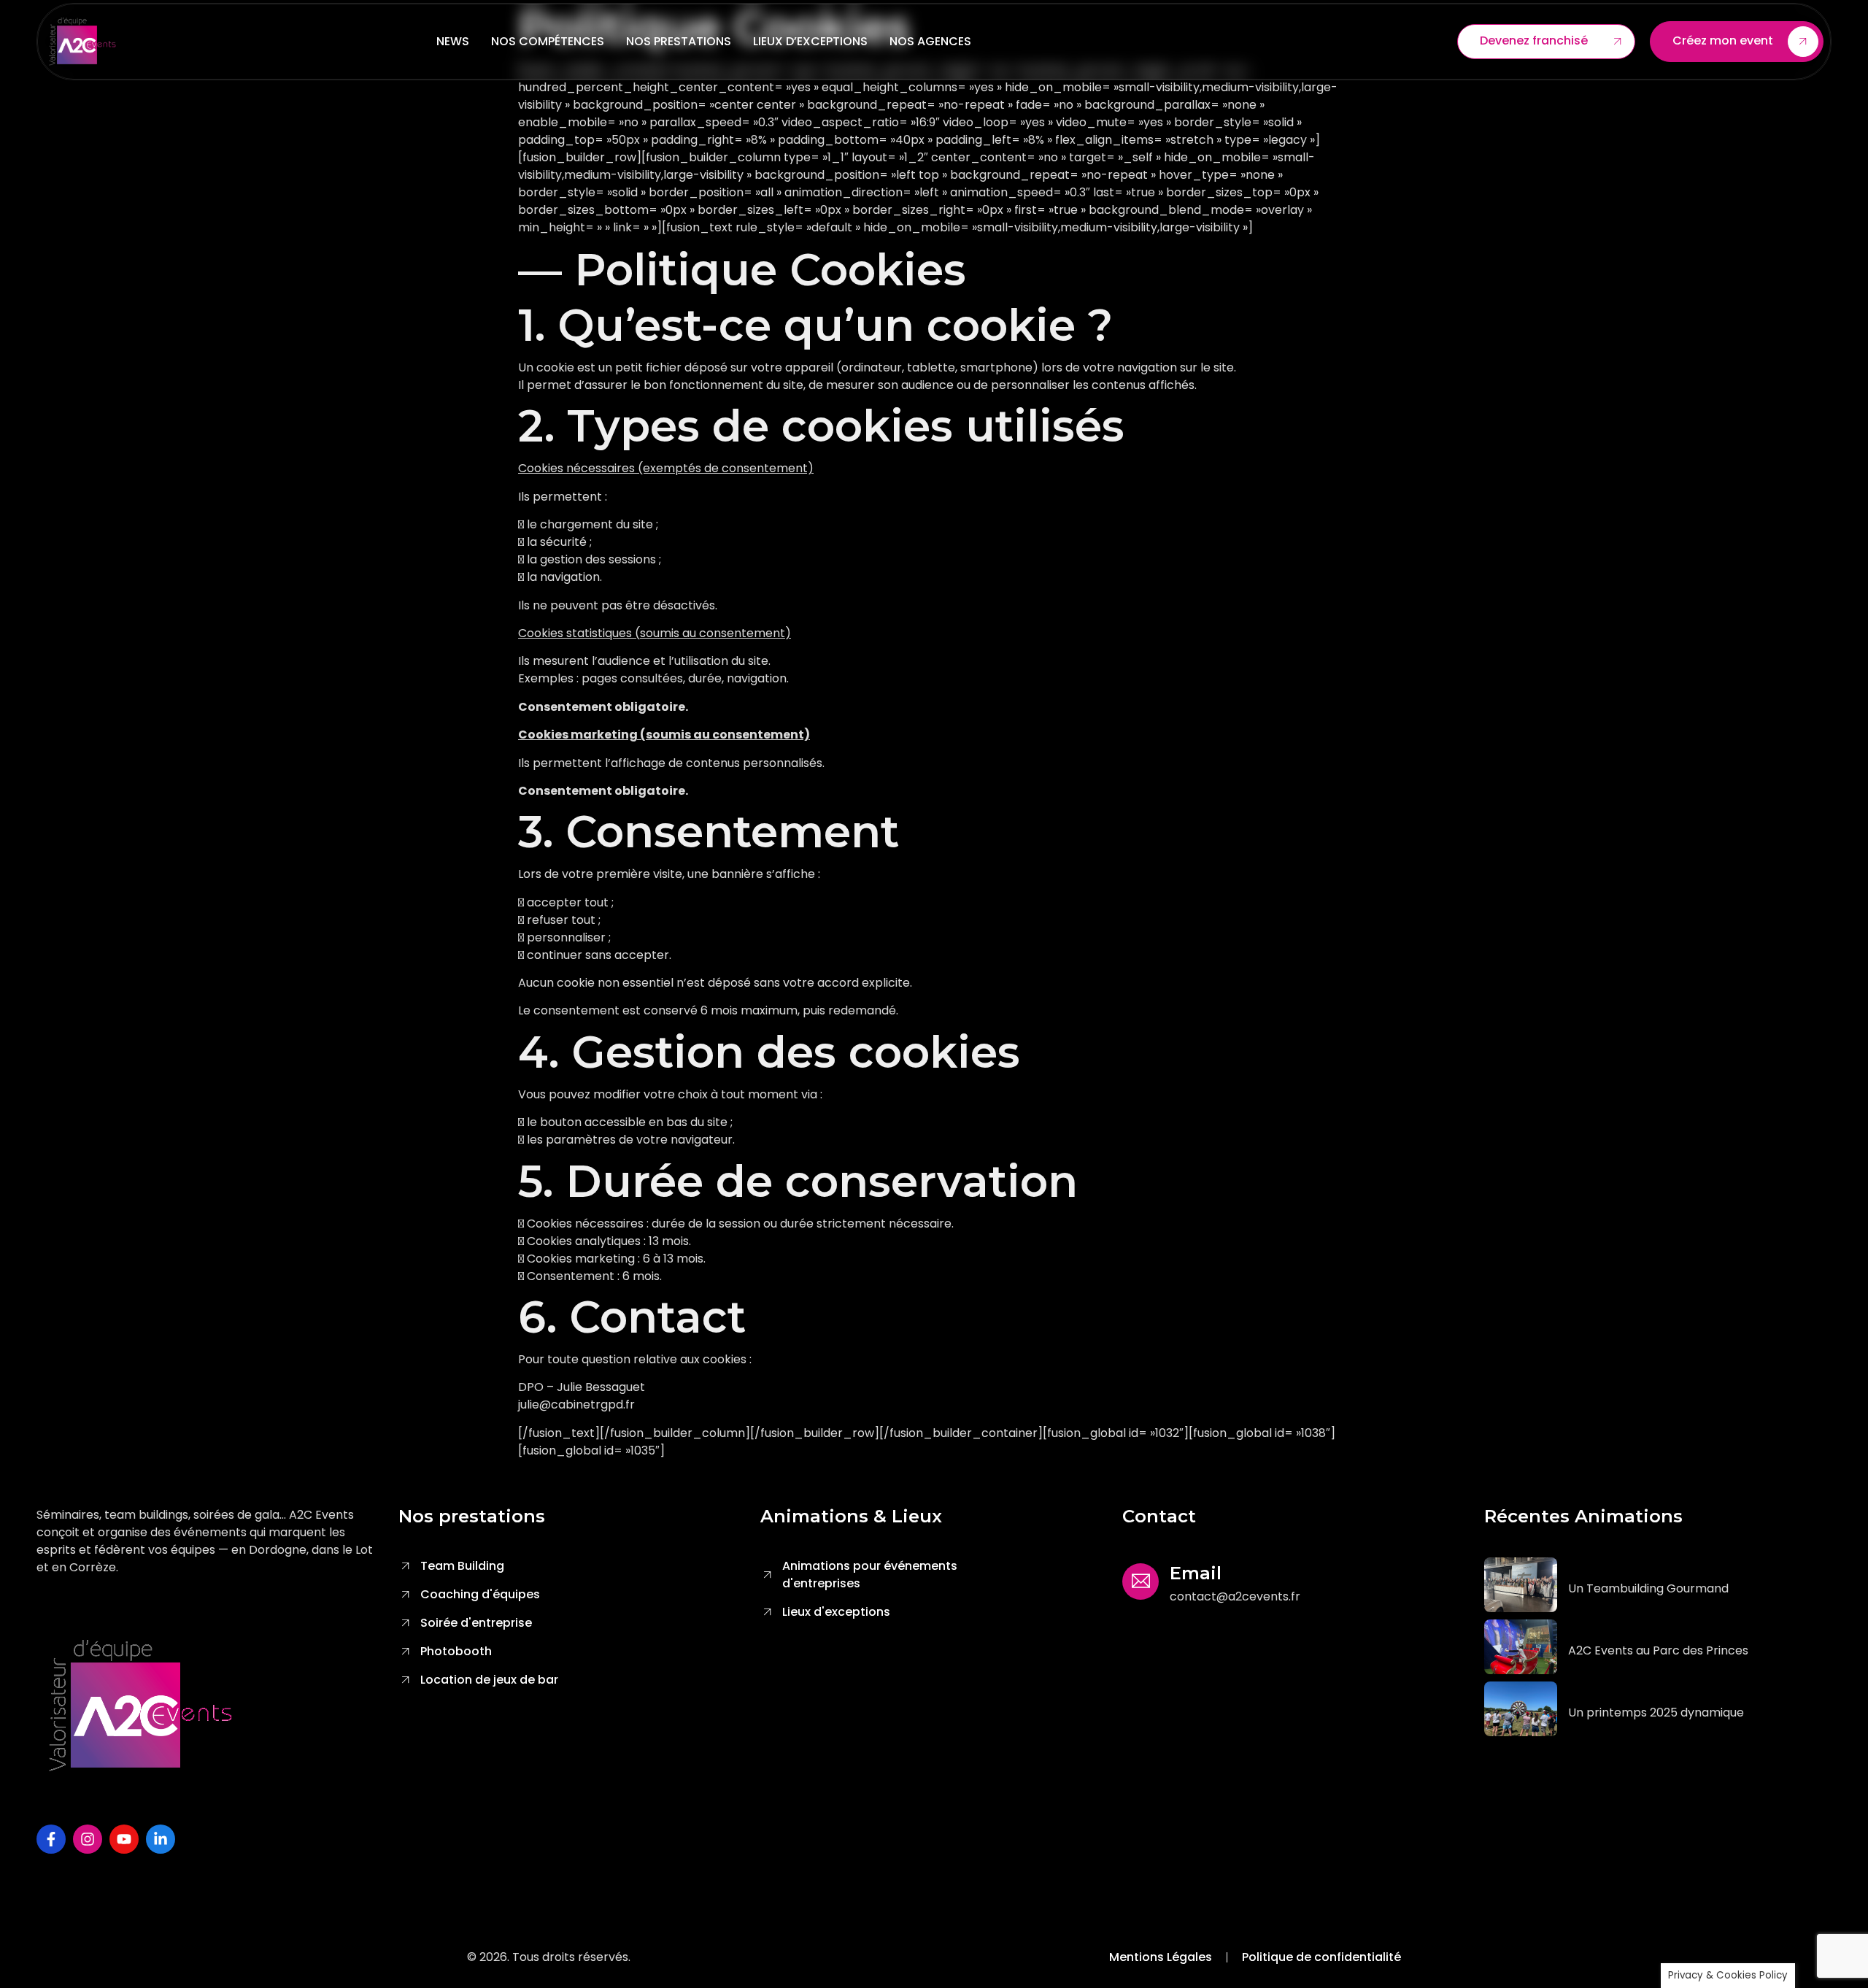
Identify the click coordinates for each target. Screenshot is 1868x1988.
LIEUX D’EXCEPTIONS (810, 41)
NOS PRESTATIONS (679, 41)
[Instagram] (88, 1839)
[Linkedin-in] (161, 1839)
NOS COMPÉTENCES (548, 41)
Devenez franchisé (1534, 41)
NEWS (453, 41)
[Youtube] (124, 1839)
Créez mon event (1723, 41)
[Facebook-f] (51, 1839)
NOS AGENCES (930, 41)
